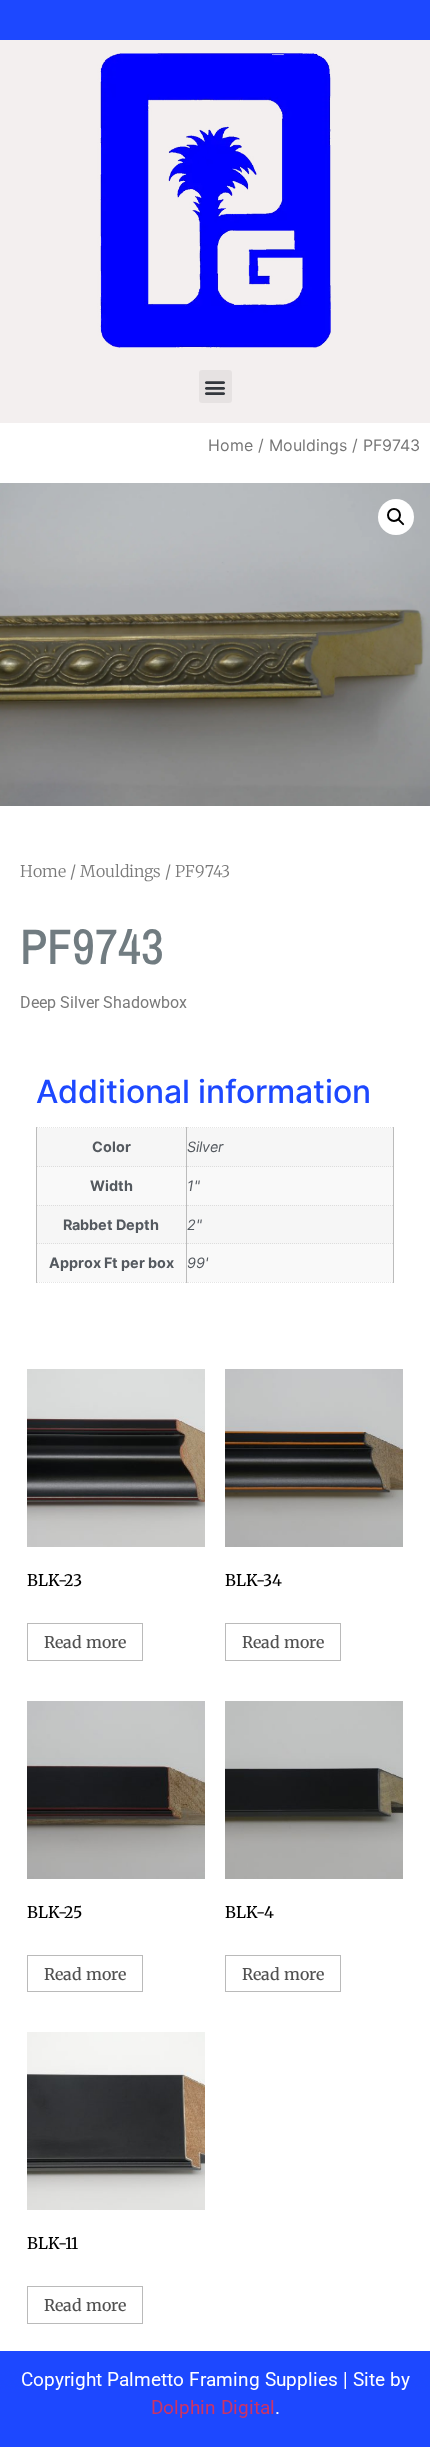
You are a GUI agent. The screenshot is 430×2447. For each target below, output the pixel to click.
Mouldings (308, 445)
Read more (85, 1642)
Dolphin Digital (213, 2407)
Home (230, 445)
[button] (215, 386)
